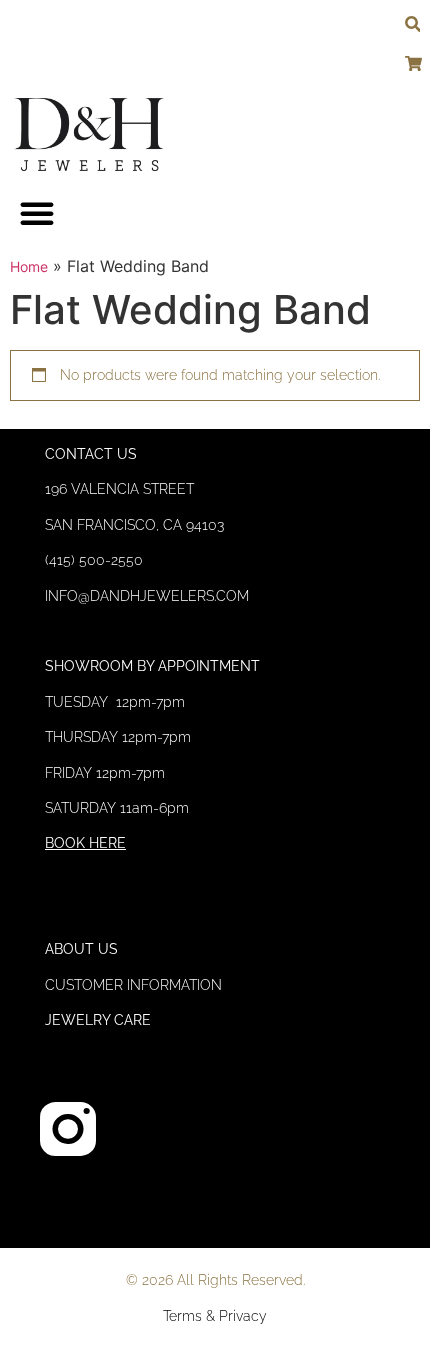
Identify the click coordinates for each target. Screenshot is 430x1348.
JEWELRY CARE (98, 1020)
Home (29, 266)
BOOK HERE (85, 843)
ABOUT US (81, 949)
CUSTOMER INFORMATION (133, 985)
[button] (37, 213)
